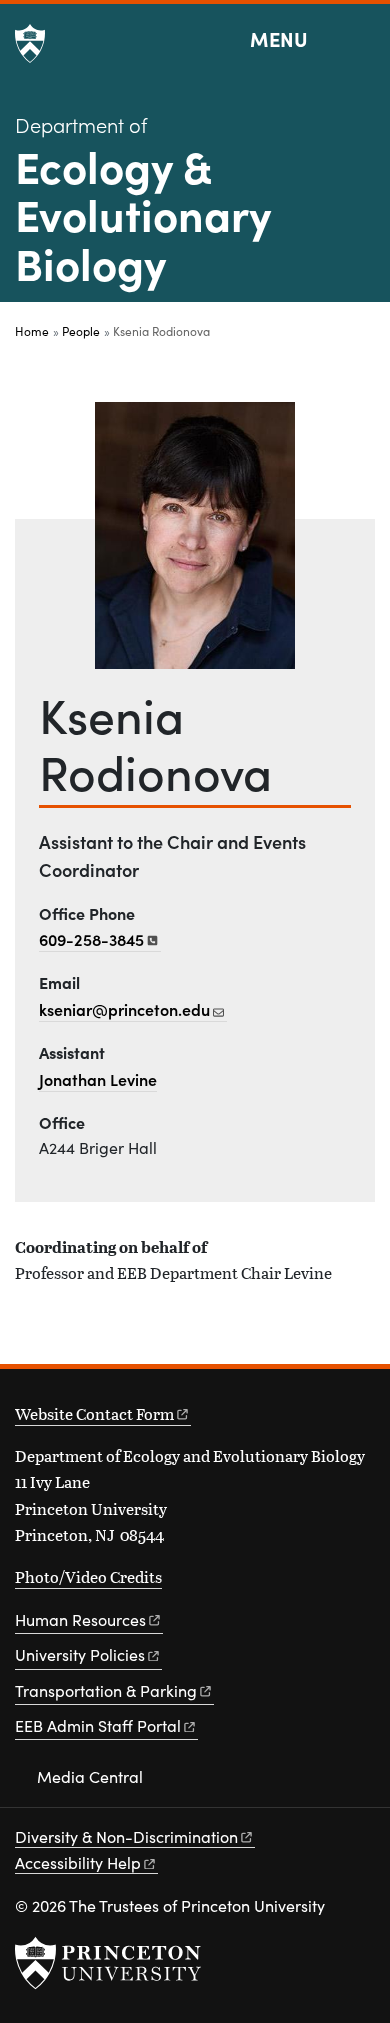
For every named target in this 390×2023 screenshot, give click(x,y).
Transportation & (106, 1690)
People (81, 331)
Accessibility (78, 1862)
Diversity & (126, 1836)
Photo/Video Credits (88, 1576)
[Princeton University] (30, 44)
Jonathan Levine (98, 1079)
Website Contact (94, 1413)
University (80, 1654)
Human (80, 1619)
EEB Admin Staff (98, 1725)
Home (32, 331)
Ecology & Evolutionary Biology (143, 213)
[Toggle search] (362, 40)
